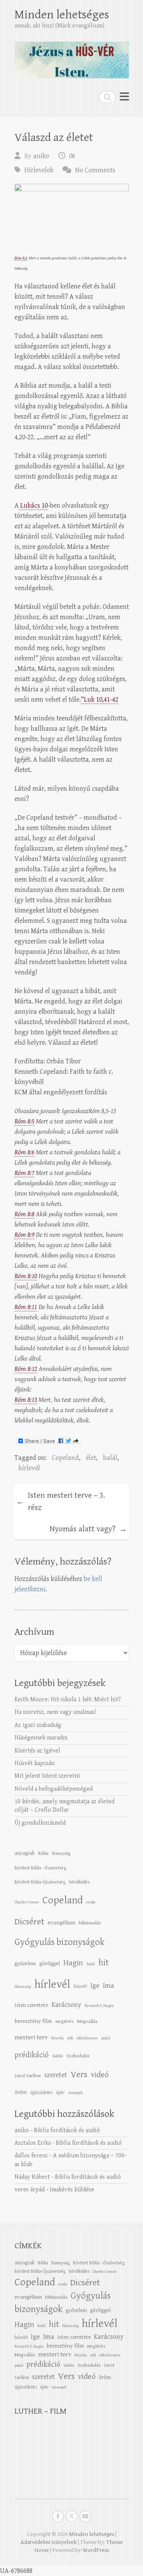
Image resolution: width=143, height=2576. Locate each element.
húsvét (80, 1986)
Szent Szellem (28, 2076)
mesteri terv (31, 2037)
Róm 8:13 (26, 1400)
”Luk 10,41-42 (100, 700)
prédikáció (31, 2055)
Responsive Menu (124, 97)
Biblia (43, 1853)
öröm (21, 2092)
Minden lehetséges (62, 15)
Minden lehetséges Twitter (72, 2516)
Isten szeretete (31, 2005)
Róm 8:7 (24, 1173)
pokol (106, 2038)
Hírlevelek (39, 170)
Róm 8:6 (24, 1152)
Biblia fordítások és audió (67, 2130)
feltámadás (90, 1923)
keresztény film (33, 2021)
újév (60, 2092)
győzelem (25, 1964)
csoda (91, 1902)
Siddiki (57, 2056)
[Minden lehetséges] (72, 57)
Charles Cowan (27, 1902)
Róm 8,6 (21, 258)
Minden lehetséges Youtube (85, 2516)
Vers (79, 2074)
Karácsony (66, 2005)
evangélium (61, 1923)
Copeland (65, 1458)
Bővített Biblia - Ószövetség (40, 1868)
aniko (41, 156)
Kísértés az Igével (37, 1751)
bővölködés (79, 1882)
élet (91, 1458)
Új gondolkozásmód (40, 1823)
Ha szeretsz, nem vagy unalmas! (55, 1712)
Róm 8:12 (26, 1369)
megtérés (64, 2021)
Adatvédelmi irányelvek (49, 2542)
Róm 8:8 (24, 1214)
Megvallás (87, 2021)
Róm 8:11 (26, 1307)
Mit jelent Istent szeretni (47, 1776)
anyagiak (25, 1853)
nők (70, 2038)
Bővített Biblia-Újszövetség (40, 1882)
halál (110, 1458)
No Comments (95, 170)
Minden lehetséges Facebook (58, 2516)
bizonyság (61, 1853)
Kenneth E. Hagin (99, 2006)
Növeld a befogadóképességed (54, 1789)
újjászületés (41, 2092)
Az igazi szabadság (38, 1725)
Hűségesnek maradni (41, 1738)
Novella (57, 2038)
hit (104, 1963)
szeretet (56, 2075)
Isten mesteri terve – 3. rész (61, 1502)
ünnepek (76, 2093)
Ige (95, 1986)
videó (100, 2075)
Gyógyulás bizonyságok (59, 1942)
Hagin (73, 1963)
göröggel (50, 1964)
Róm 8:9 (24, 1235)
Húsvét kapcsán (35, 1763)
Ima (108, 1986)
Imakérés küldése (72, 2190)
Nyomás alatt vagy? (88, 1529)
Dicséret (29, 1922)
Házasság (23, 1987)
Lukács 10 (33, 506)
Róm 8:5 (24, 1121)
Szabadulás (78, 2056)
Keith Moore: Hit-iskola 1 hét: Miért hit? (68, 1700)
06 (72, 156)
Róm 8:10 (26, 1276)
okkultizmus (87, 2038)
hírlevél (29, 1468)
